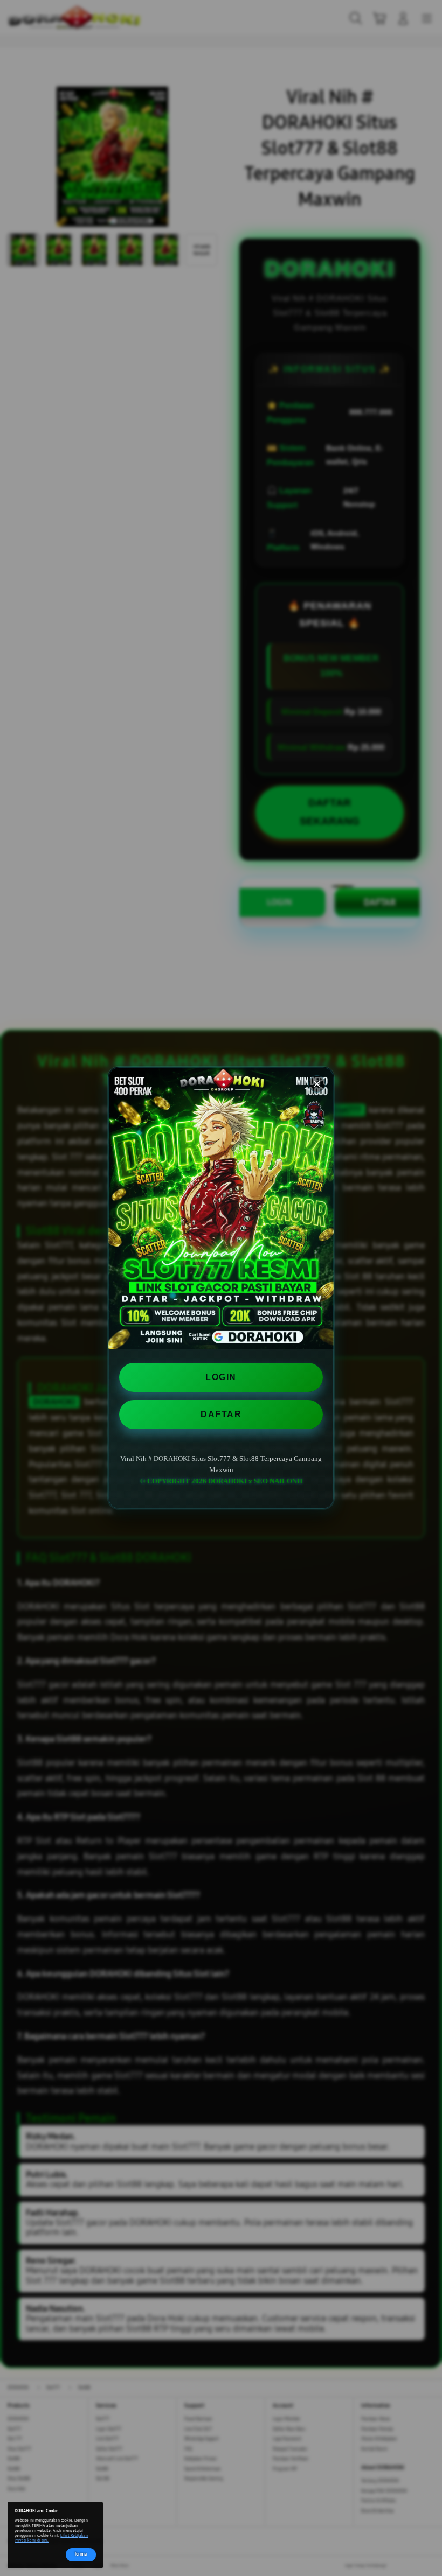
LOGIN (221, 1377)
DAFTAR (221, 1414)
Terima (81, 2554)
